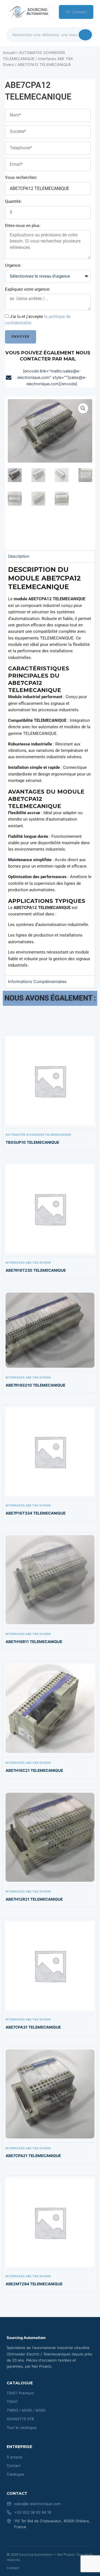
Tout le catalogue (22, 2427)
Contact (79, 12)
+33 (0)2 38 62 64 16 (33, 2512)
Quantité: (13, 201)
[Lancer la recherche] (85, 35)
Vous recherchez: (21, 177)
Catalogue (16, 2474)
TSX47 (12, 2402)
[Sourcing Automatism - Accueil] (28, 12)
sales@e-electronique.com (37, 2504)
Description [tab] (19, 556)
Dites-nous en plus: (23, 226)
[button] (83, 408)
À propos (15, 2457)
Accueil (9, 53)
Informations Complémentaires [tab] (37, 982)
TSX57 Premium (20, 2393)
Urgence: (13, 265)
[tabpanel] (50, 769)
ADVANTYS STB (20, 2419)
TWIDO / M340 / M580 (26, 2410)
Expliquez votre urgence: (28, 289)
